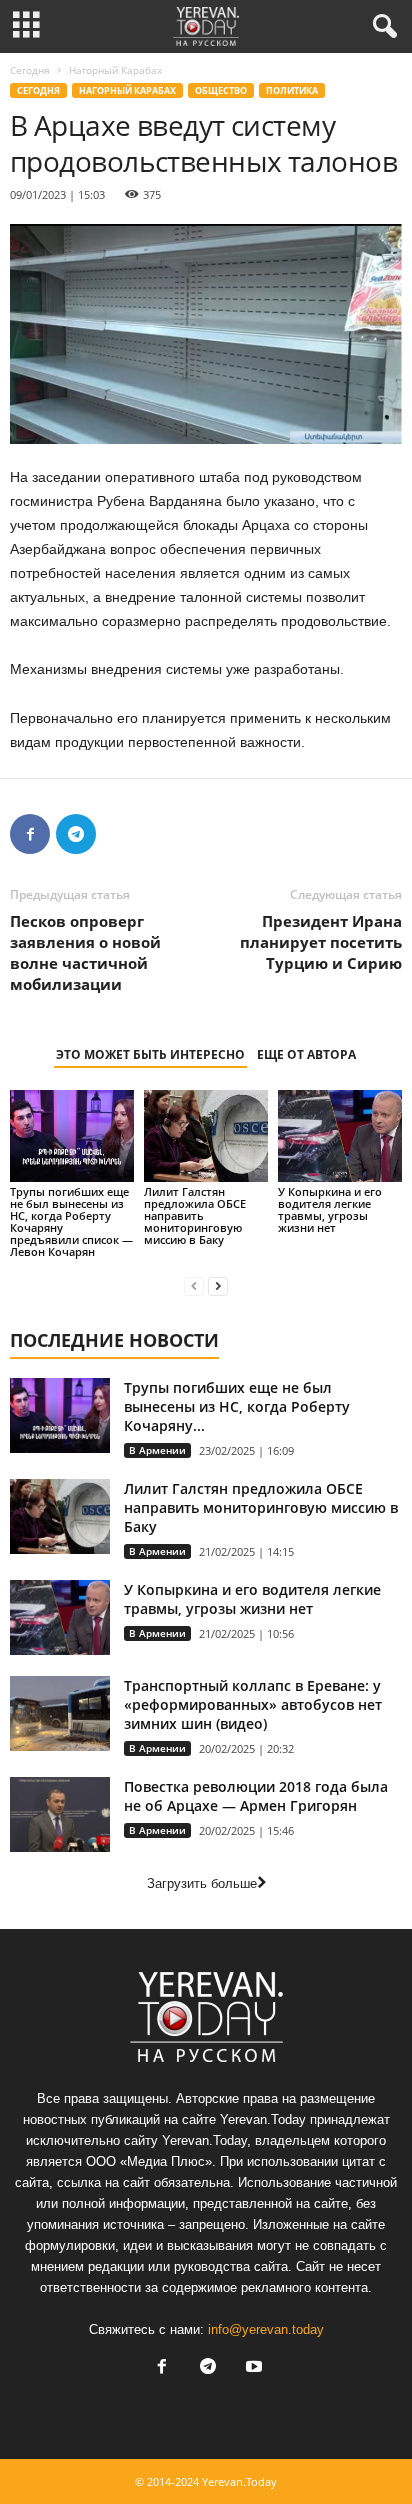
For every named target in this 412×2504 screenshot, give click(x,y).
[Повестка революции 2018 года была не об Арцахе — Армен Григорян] (60, 1814)
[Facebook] (30, 834)
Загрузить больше (202, 1883)
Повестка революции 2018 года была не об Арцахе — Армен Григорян (256, 1796)
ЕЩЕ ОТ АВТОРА (306, 1054)
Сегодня (30, 70)
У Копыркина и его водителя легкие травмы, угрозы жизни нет (330, 1209)
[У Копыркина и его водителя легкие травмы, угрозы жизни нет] (340, 1136)
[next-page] (218, 1285)
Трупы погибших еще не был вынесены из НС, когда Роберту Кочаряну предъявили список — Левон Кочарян (71, 1221)
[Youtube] (252, 2368)
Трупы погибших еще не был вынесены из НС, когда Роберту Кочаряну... (237, 1406)
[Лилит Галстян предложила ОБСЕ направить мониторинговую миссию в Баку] (206, 1136)
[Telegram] (76, 834)
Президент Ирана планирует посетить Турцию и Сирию (321, 942)
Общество (221, 90)
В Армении (157, 1450)
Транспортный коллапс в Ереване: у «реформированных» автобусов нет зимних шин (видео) (253, 1704)
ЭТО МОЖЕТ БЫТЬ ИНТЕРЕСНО (150, 1054)
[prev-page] (194, 1285)
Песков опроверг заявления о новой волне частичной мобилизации (85, 952)
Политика (292, 90)
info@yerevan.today (266, 2329)
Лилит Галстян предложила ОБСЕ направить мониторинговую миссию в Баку (195, 1215)
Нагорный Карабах (127, 90)
